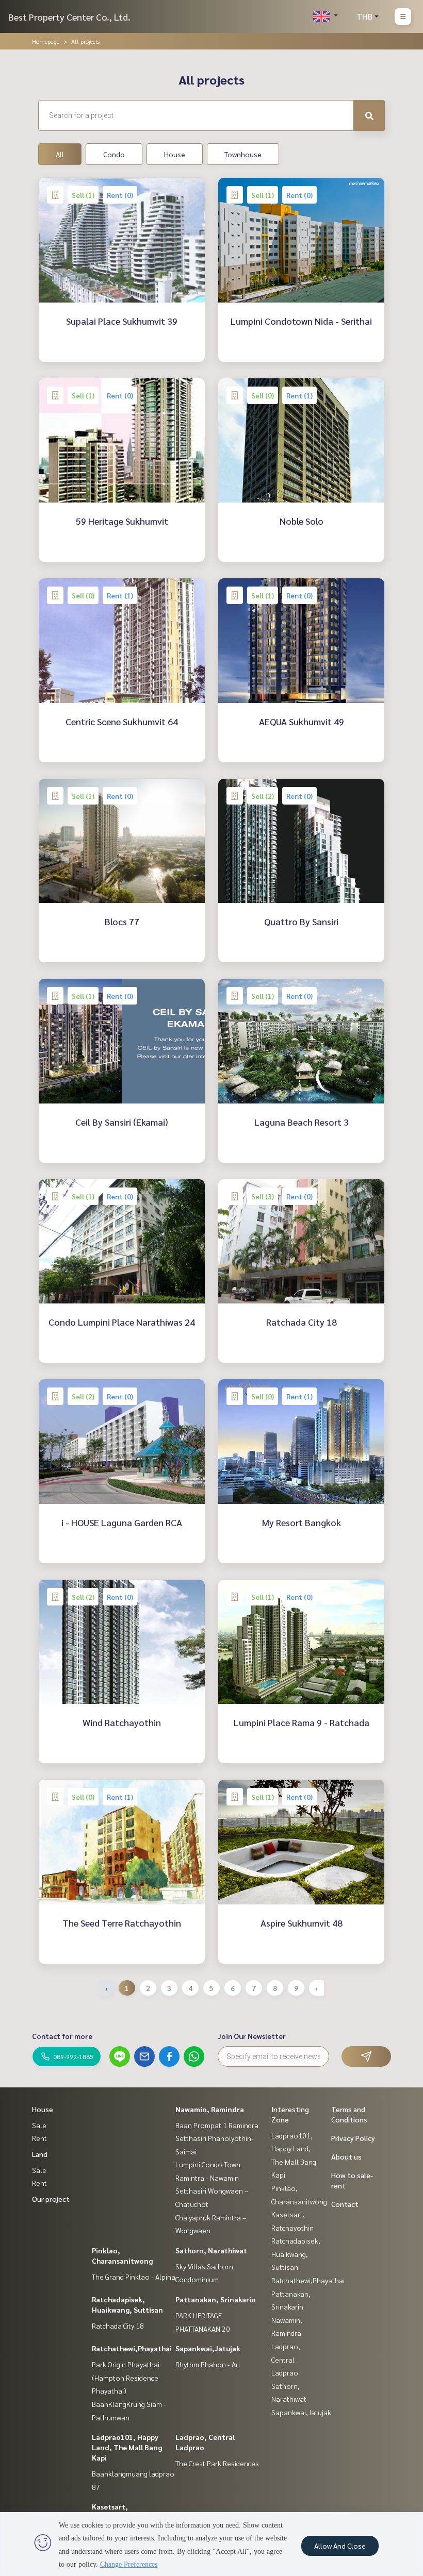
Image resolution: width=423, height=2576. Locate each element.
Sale (39, 2125)
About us (346, 2156)
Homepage (46, 41)
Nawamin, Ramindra (210, 2109)
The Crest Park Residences (217, 2463)
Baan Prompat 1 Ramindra (217, 2125)
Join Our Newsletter (252, 2036)
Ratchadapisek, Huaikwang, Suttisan (296, 2254)
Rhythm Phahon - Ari (208, 2364)
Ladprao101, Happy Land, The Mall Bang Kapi (127, 2447)
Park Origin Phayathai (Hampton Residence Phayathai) (126, 2377)
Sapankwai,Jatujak (208, 2348)
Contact (345, 2204)
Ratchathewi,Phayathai (132, 2348)
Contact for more (62, 2036)
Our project (51, 2199)
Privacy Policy (353, 2138)
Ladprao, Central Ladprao (286, 2359)
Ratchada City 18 (118, 2326)
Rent (39, 2138)
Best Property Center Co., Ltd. (69, 17)
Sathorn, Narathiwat (211, 2250)
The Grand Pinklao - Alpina (134, 2277)
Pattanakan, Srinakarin (216, 2299)
